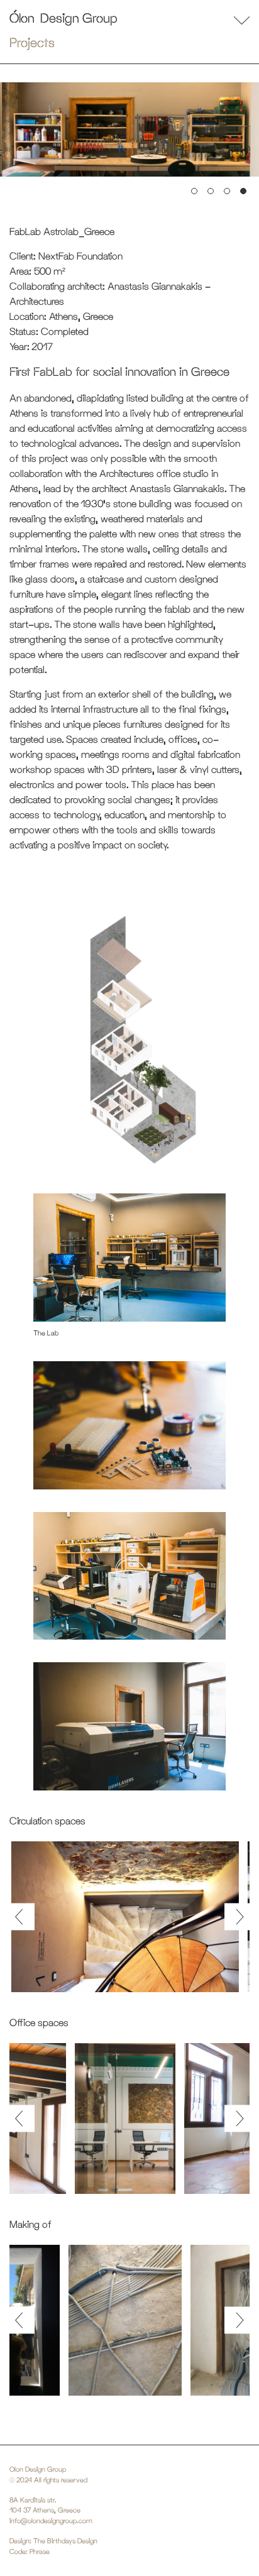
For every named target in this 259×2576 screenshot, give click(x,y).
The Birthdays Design (65, 2541)
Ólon (22, 18)
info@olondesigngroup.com (51, 2521)
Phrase (40, 2551)
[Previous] (22, 1916)
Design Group (79, 18)
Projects (32, 42)
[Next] (237, 1916)
